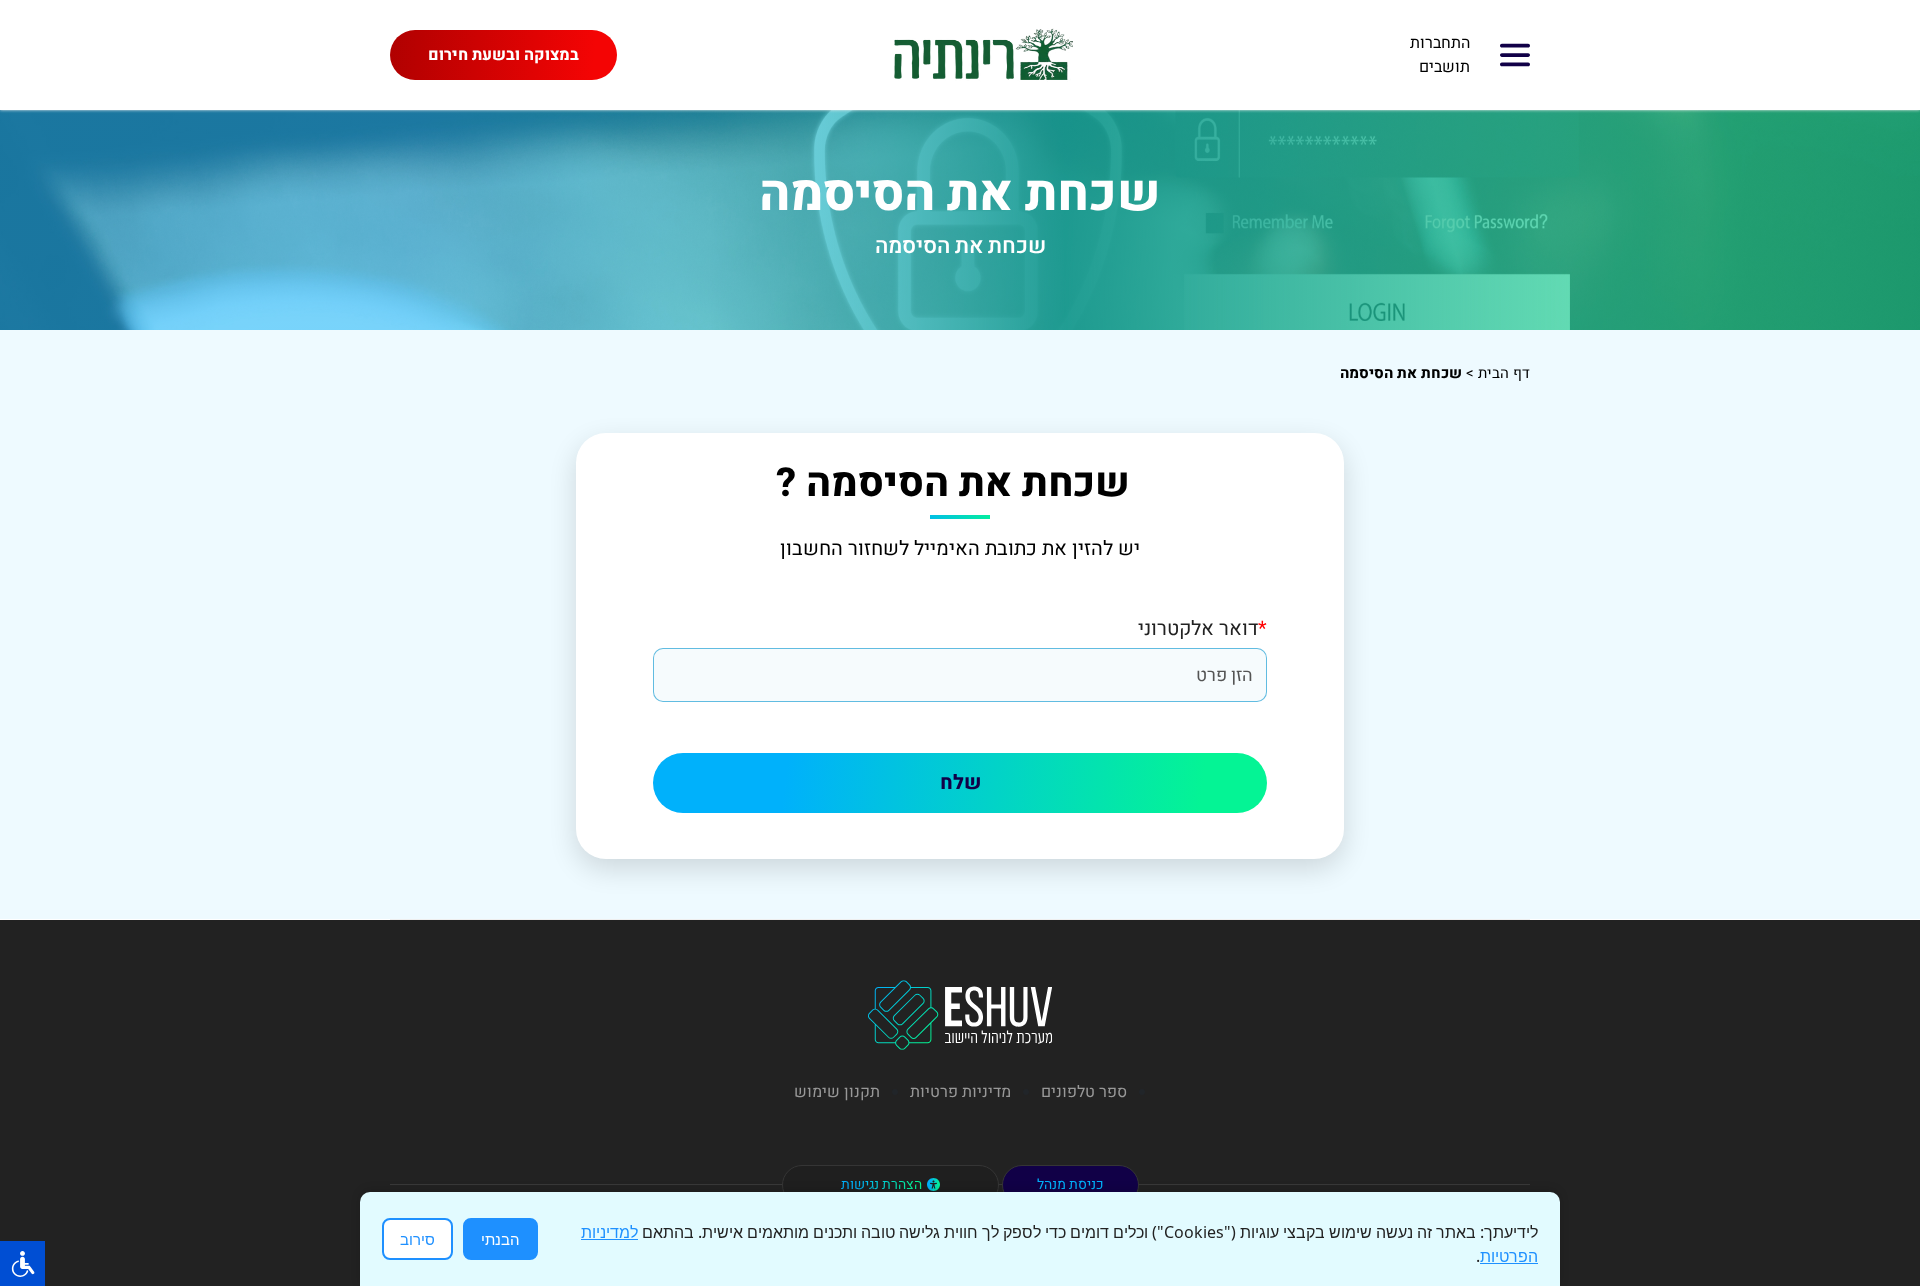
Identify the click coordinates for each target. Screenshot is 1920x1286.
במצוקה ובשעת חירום (503, 55)
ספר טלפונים (1084, 1092)
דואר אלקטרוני (1202, 628)
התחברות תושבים (1440, 55)
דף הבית (1504, 373)
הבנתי (500, 1239)
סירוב (417, 1239)
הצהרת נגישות (881, 1184)
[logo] (980, 55)
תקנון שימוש (837, 1092)
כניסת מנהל (1070, 1184)
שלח (960, 782)
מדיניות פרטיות (960, 1092)
